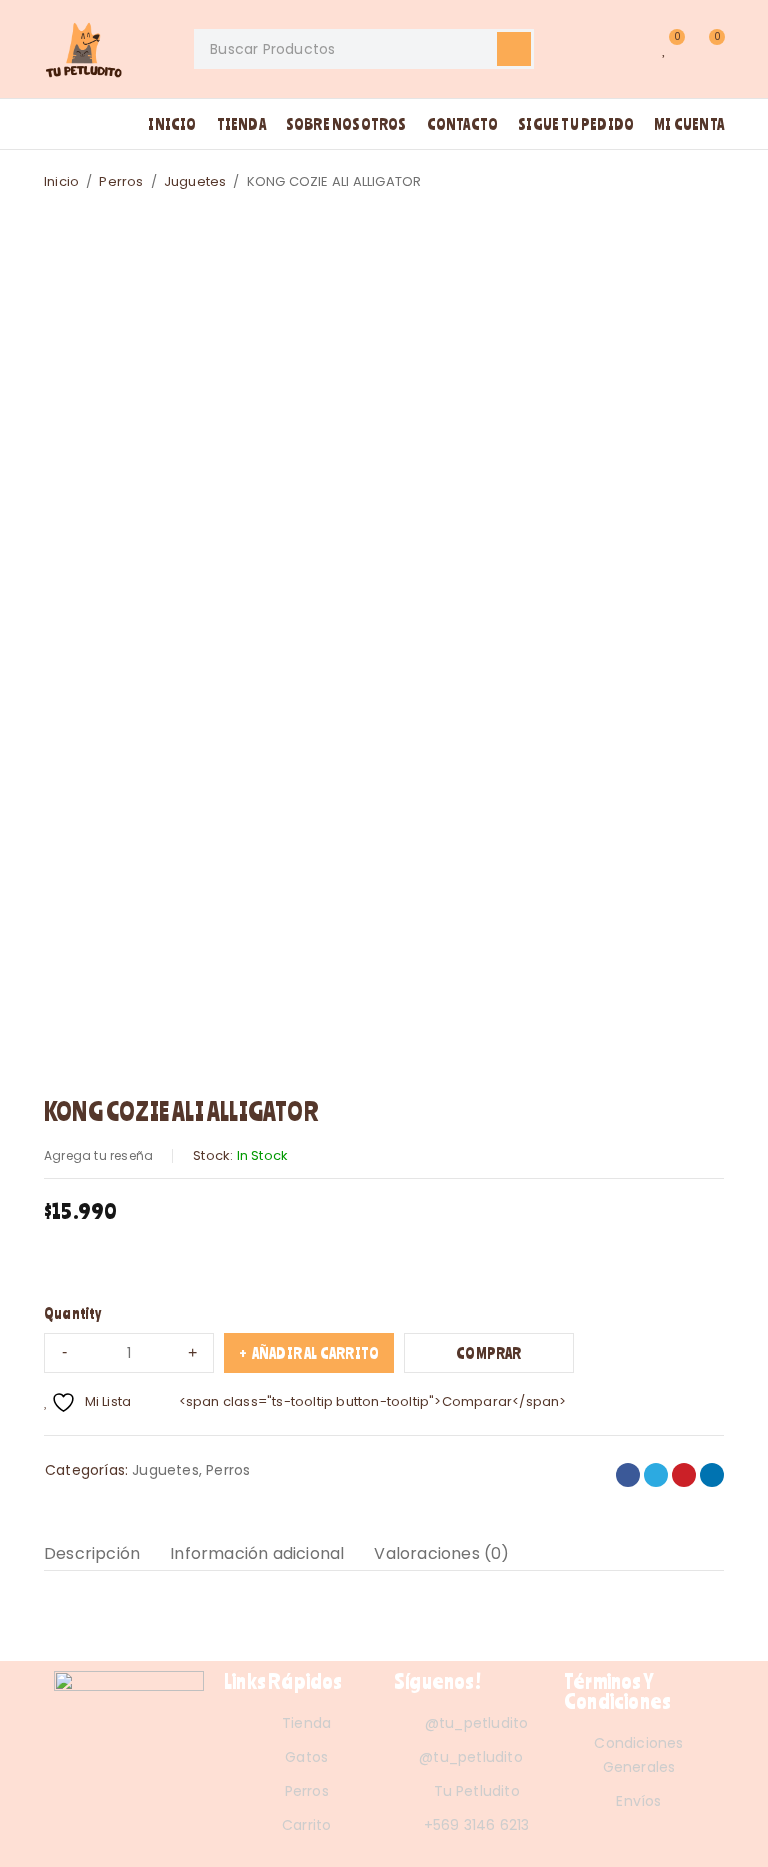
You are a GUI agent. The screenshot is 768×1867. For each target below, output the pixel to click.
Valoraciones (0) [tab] (441, 1553)
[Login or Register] (624, 49)
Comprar (488, 1353)
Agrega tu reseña (98, 1155)
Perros (121, 181)
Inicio (61, 181)
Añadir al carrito (315, 1353)
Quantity (73, 1313)
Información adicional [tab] (257, 1553)
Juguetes (195, 181)
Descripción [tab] (92, 1553)
